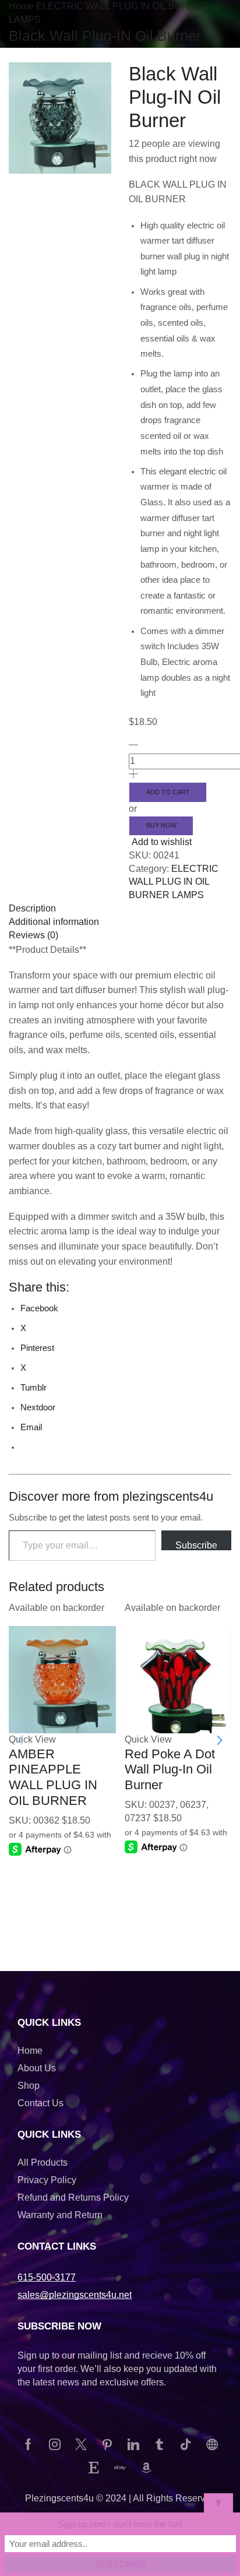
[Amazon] (146, 2468)
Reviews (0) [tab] (33, 935)
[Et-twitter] (81, 2444)
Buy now (161, 825)
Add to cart (168, 792)
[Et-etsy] (94, 2468)
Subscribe (196, 1545)
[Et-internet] (212, 2444)
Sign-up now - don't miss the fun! (120, 2524)
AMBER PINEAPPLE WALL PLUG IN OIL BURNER (53, 1777)
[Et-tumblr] (160, 2444)
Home (21, 6)
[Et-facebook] (29, 2444)
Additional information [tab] (54, 922)
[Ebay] (120, 2468)
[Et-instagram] (55, 2444)
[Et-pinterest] (107, 2444)
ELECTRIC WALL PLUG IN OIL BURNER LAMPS (174, 882)
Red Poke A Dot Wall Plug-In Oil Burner (170, 1769)
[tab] (120, 909)
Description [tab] (32, 908)
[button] (220, 1740)
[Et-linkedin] (133, 2444)
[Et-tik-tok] (186, 2444)
